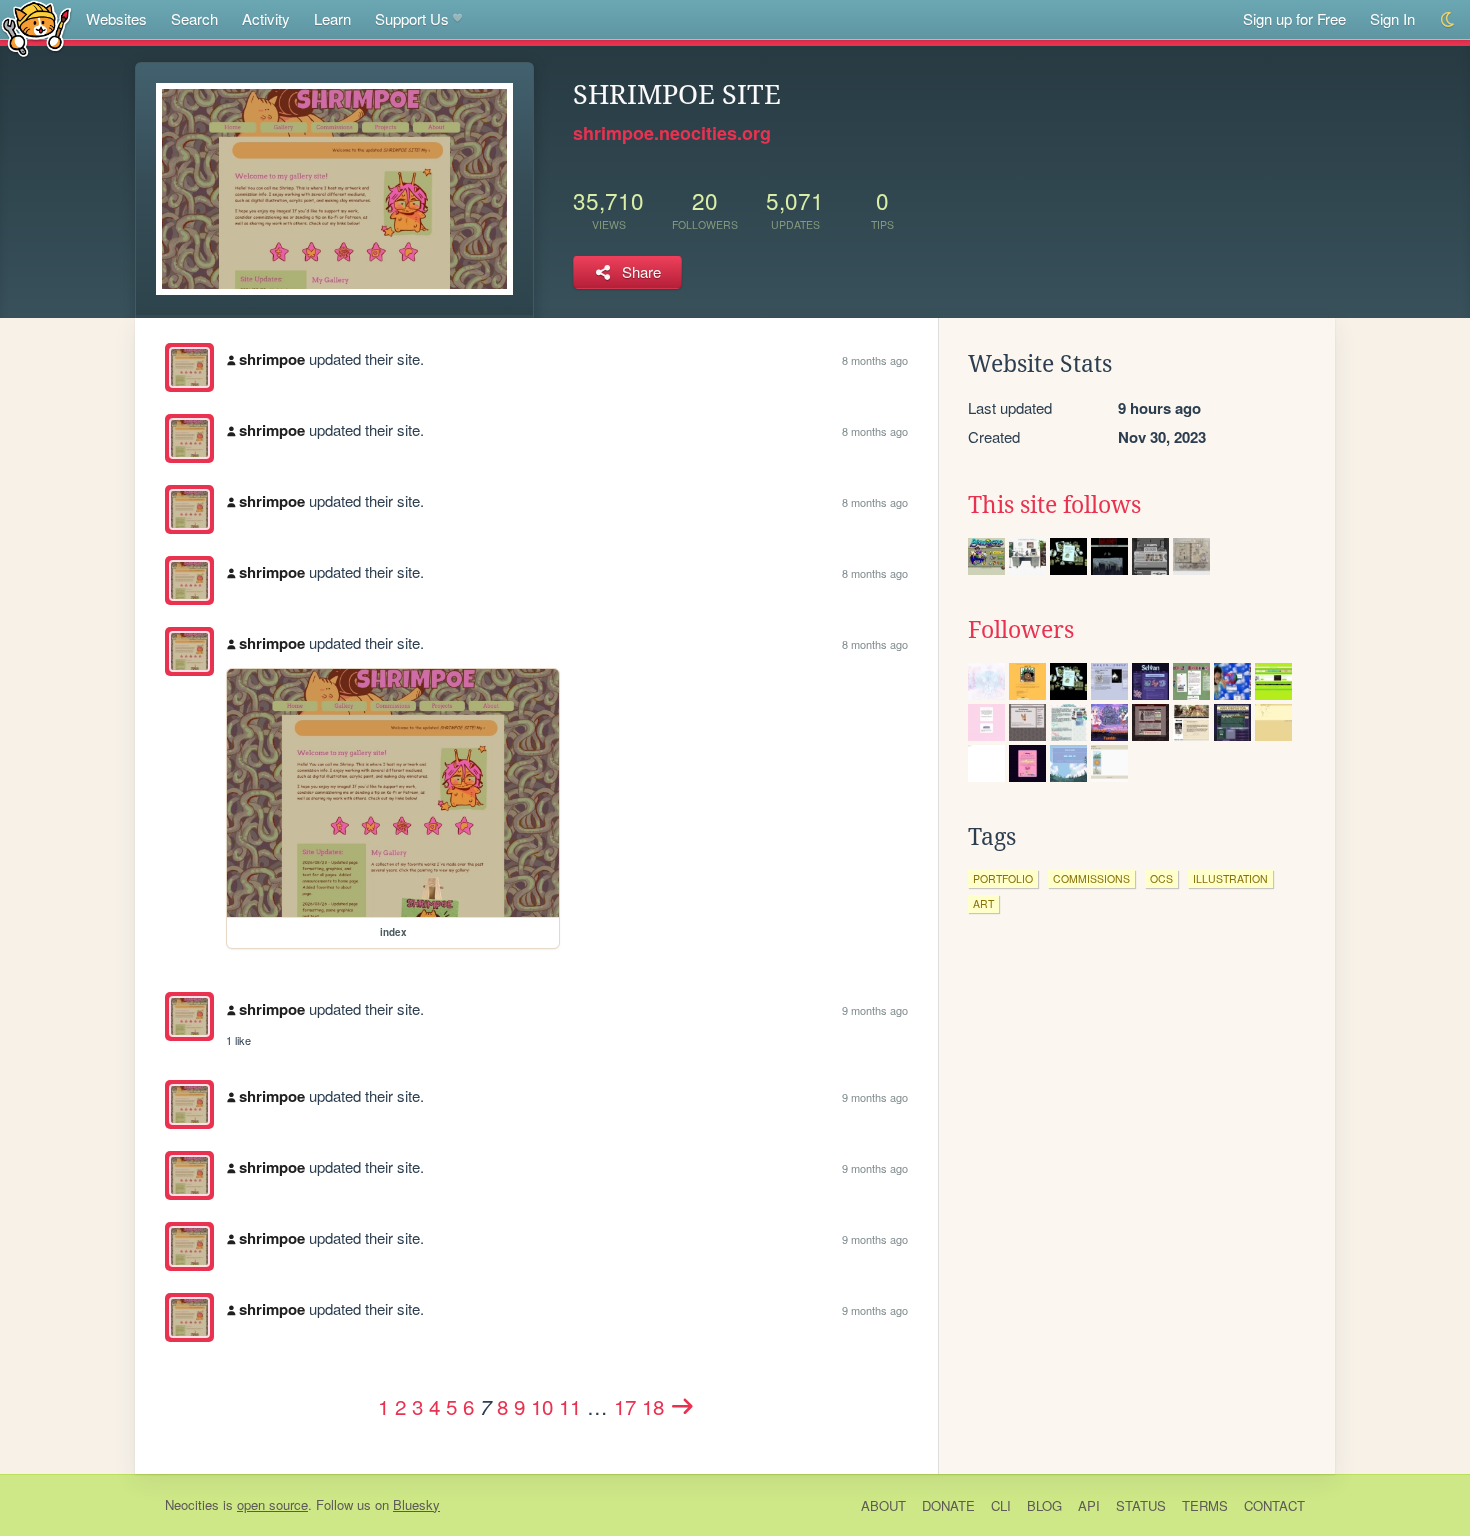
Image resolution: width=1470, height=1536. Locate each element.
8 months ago (875, 360)
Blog (1044, 1505)
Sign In (1392, 18)
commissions (1091, 878)
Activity (266, 18)
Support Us (412, 18)
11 (570, 1406)
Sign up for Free (1294, 18)
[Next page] (683, 1406)
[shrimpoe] (189, 367)
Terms (1205, 1505)
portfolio (1003, 878)
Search (194, 18)
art (983, 903)
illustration (1230, 878)
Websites (116, 18)
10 (542, 1406)
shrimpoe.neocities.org (672, 133)
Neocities (192, 1504)
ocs (1161, 878)
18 (653, 1406)
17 (625, 1406)
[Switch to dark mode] (1448, 19)
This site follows (1054, 505)
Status (1141, 1505)
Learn (332, 18)
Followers (1021, 630)
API (1089, 1505)
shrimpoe (272, 359)
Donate (948, 1505)
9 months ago (875, 1010)
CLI (1001, 1505)
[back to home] (36, 27)
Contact (1274, 1505)
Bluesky (416, 1504)
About (883, 1505)
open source (272, 1504)
